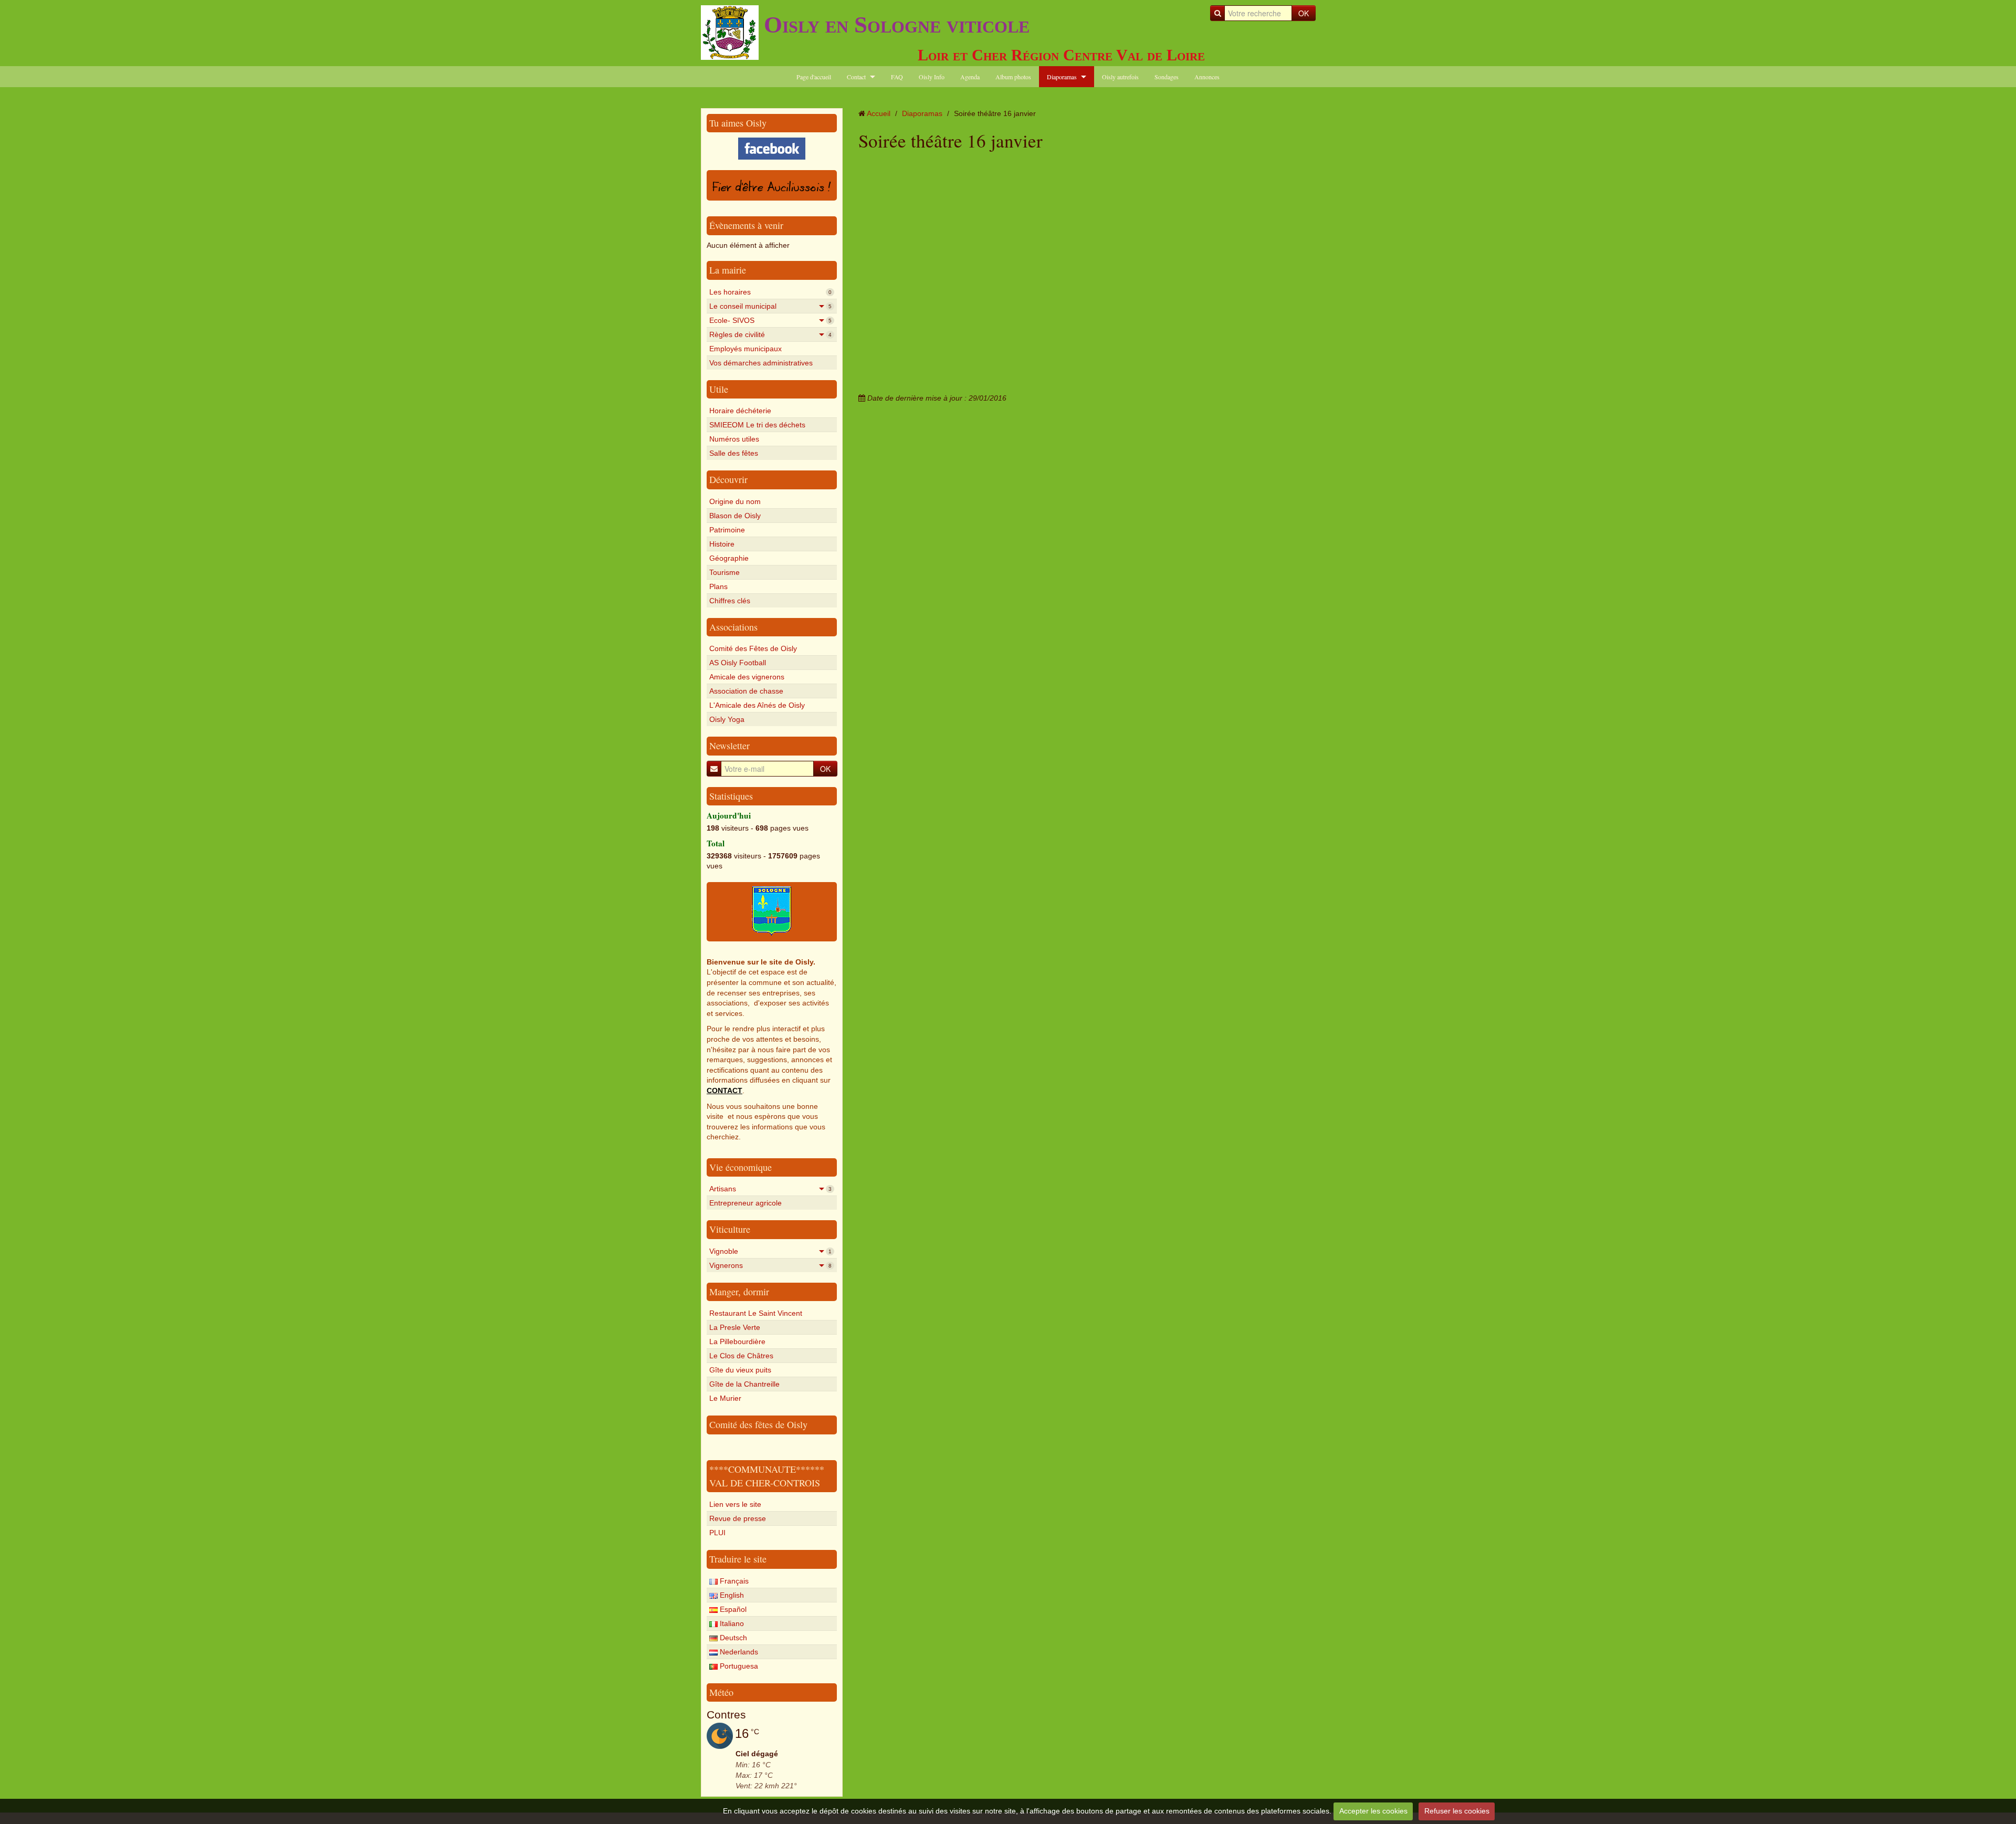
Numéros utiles (734, 439)
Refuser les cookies (1457, 1811)
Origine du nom (735, 501)
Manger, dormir (739, 1292)
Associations (733, 627)
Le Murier (725, 1398)
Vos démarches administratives (761, 363)
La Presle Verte (735, 1327)
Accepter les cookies (1373, 1811)
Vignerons (770, 1265)
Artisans (770, 1189)
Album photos (1013, 77)
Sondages (1167, 77)
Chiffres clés (730, 601)
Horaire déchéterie (740, 411)
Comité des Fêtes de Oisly (753, 648)
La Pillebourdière (737, 1341)
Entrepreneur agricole (745, 1203)
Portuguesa (738, 1666)
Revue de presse (738, 1518)
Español (732, 1609)
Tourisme (724, 572)
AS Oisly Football (738, 663)
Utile (719, 389)
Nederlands (738, 1652)
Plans (718, 586)
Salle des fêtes (734, 453)
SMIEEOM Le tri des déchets (757, 425)
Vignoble (770, 1251)
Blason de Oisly (735, 516)
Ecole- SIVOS (770, 320)
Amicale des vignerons (747, 677)
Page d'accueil (814, 77)
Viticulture (730, 1229)
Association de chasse (746, 691)
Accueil (879, 113)
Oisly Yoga (727, 719)
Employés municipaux (745, 349)
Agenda (970, 77)
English (731, 1595)
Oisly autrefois (1120, 77)
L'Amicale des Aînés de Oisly (757, 705)
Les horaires (770, 292)
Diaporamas (1062, 77)
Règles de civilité (770, 334)
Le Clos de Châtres (741, 1356)
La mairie (728, 270)
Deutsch (732, 1638)
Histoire (722, 544)
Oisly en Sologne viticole (897, 25)
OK (1304, 13)
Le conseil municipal (770, 306)
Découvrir (728, 479)
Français (733, 1581)
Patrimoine (727, 530)
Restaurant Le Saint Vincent (756, 1313)
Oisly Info (932, 77)
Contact (856, 77)
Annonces (1207, 77)
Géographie (729, 558)
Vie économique (741, 1167)
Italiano (731, 1623)
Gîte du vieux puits (740, 1370)
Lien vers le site (735, 1504)
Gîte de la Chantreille (744, 1384)
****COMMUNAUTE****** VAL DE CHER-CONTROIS (767, 1476)
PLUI (717, 1533)
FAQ (897, 77)
